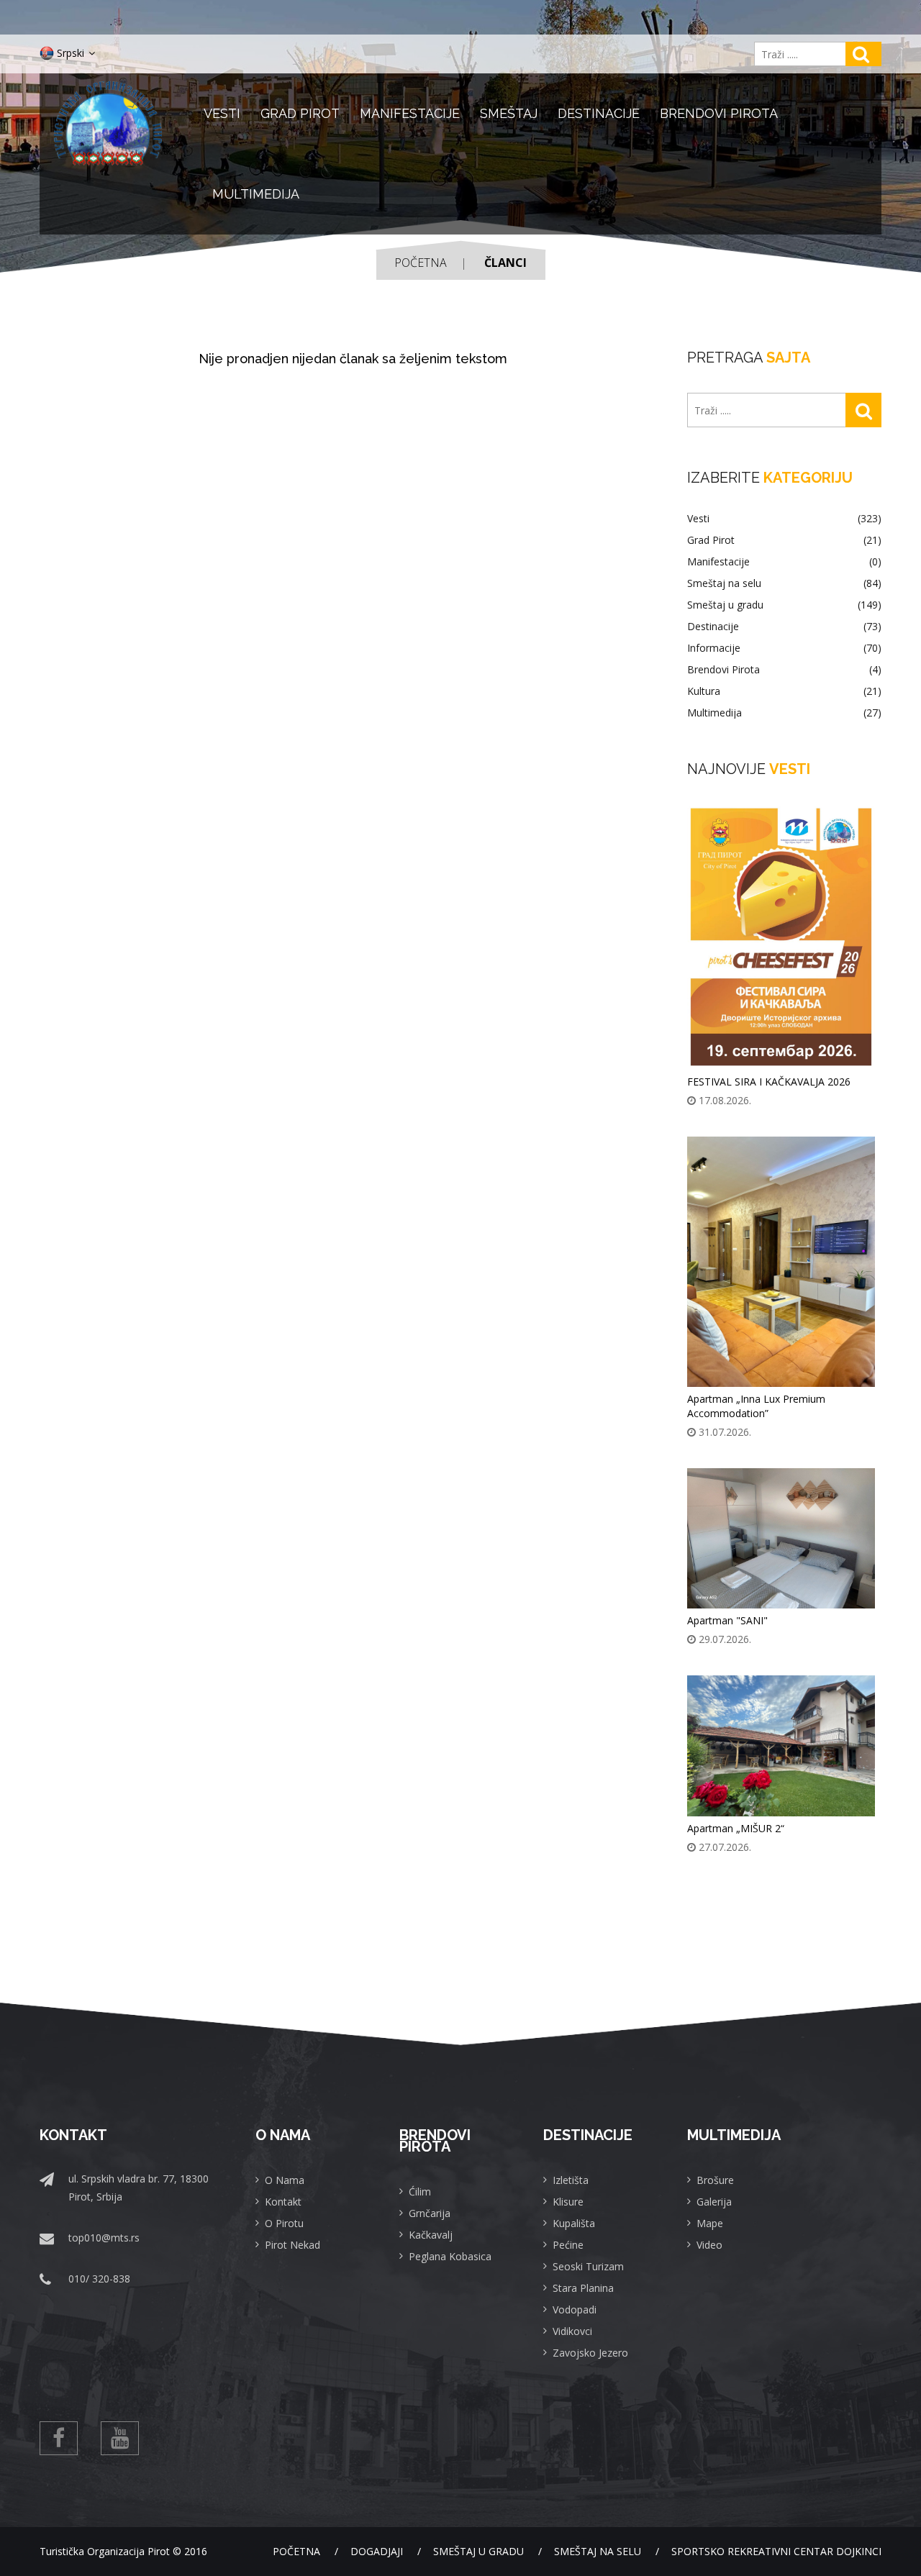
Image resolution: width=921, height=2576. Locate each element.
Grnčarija (430, 2213)
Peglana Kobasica (450, 2256)
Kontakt (283, 2202)
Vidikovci (572, 2331)
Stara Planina (583, 2288)
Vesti (222, 113)
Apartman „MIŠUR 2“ (736, 1828)
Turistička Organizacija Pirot (105, 2551)
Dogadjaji (377, 2551)
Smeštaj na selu (784, 583)
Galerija (714, 2202)
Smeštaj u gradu (784, 605)
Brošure (715, 2180)
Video (709, 2245)
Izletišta (571, 2180)
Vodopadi (575, 2309)
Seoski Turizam (588, 2266)
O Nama (285, 2180)
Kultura (784, 691)
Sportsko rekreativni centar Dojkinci (776, 2551)
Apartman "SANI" (727, 1620)
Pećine (568, 2245)
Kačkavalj (431, 2235)
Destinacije (599, 113)
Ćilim (420, 2192)
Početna (421, 263)
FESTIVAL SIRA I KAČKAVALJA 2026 (769, 1082)
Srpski (71, 53)
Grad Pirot (300, 113)
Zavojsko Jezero (590, 2353)
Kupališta (574, 2223)
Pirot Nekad (292, 2245)
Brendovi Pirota (719, 113)
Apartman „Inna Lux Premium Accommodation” (756, 1406)
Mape (710, 2223)
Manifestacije (410, 113)
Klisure (568, 2202)
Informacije (784, 648)
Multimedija (256, 194)
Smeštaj (509, 113)
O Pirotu (284, 2223)
